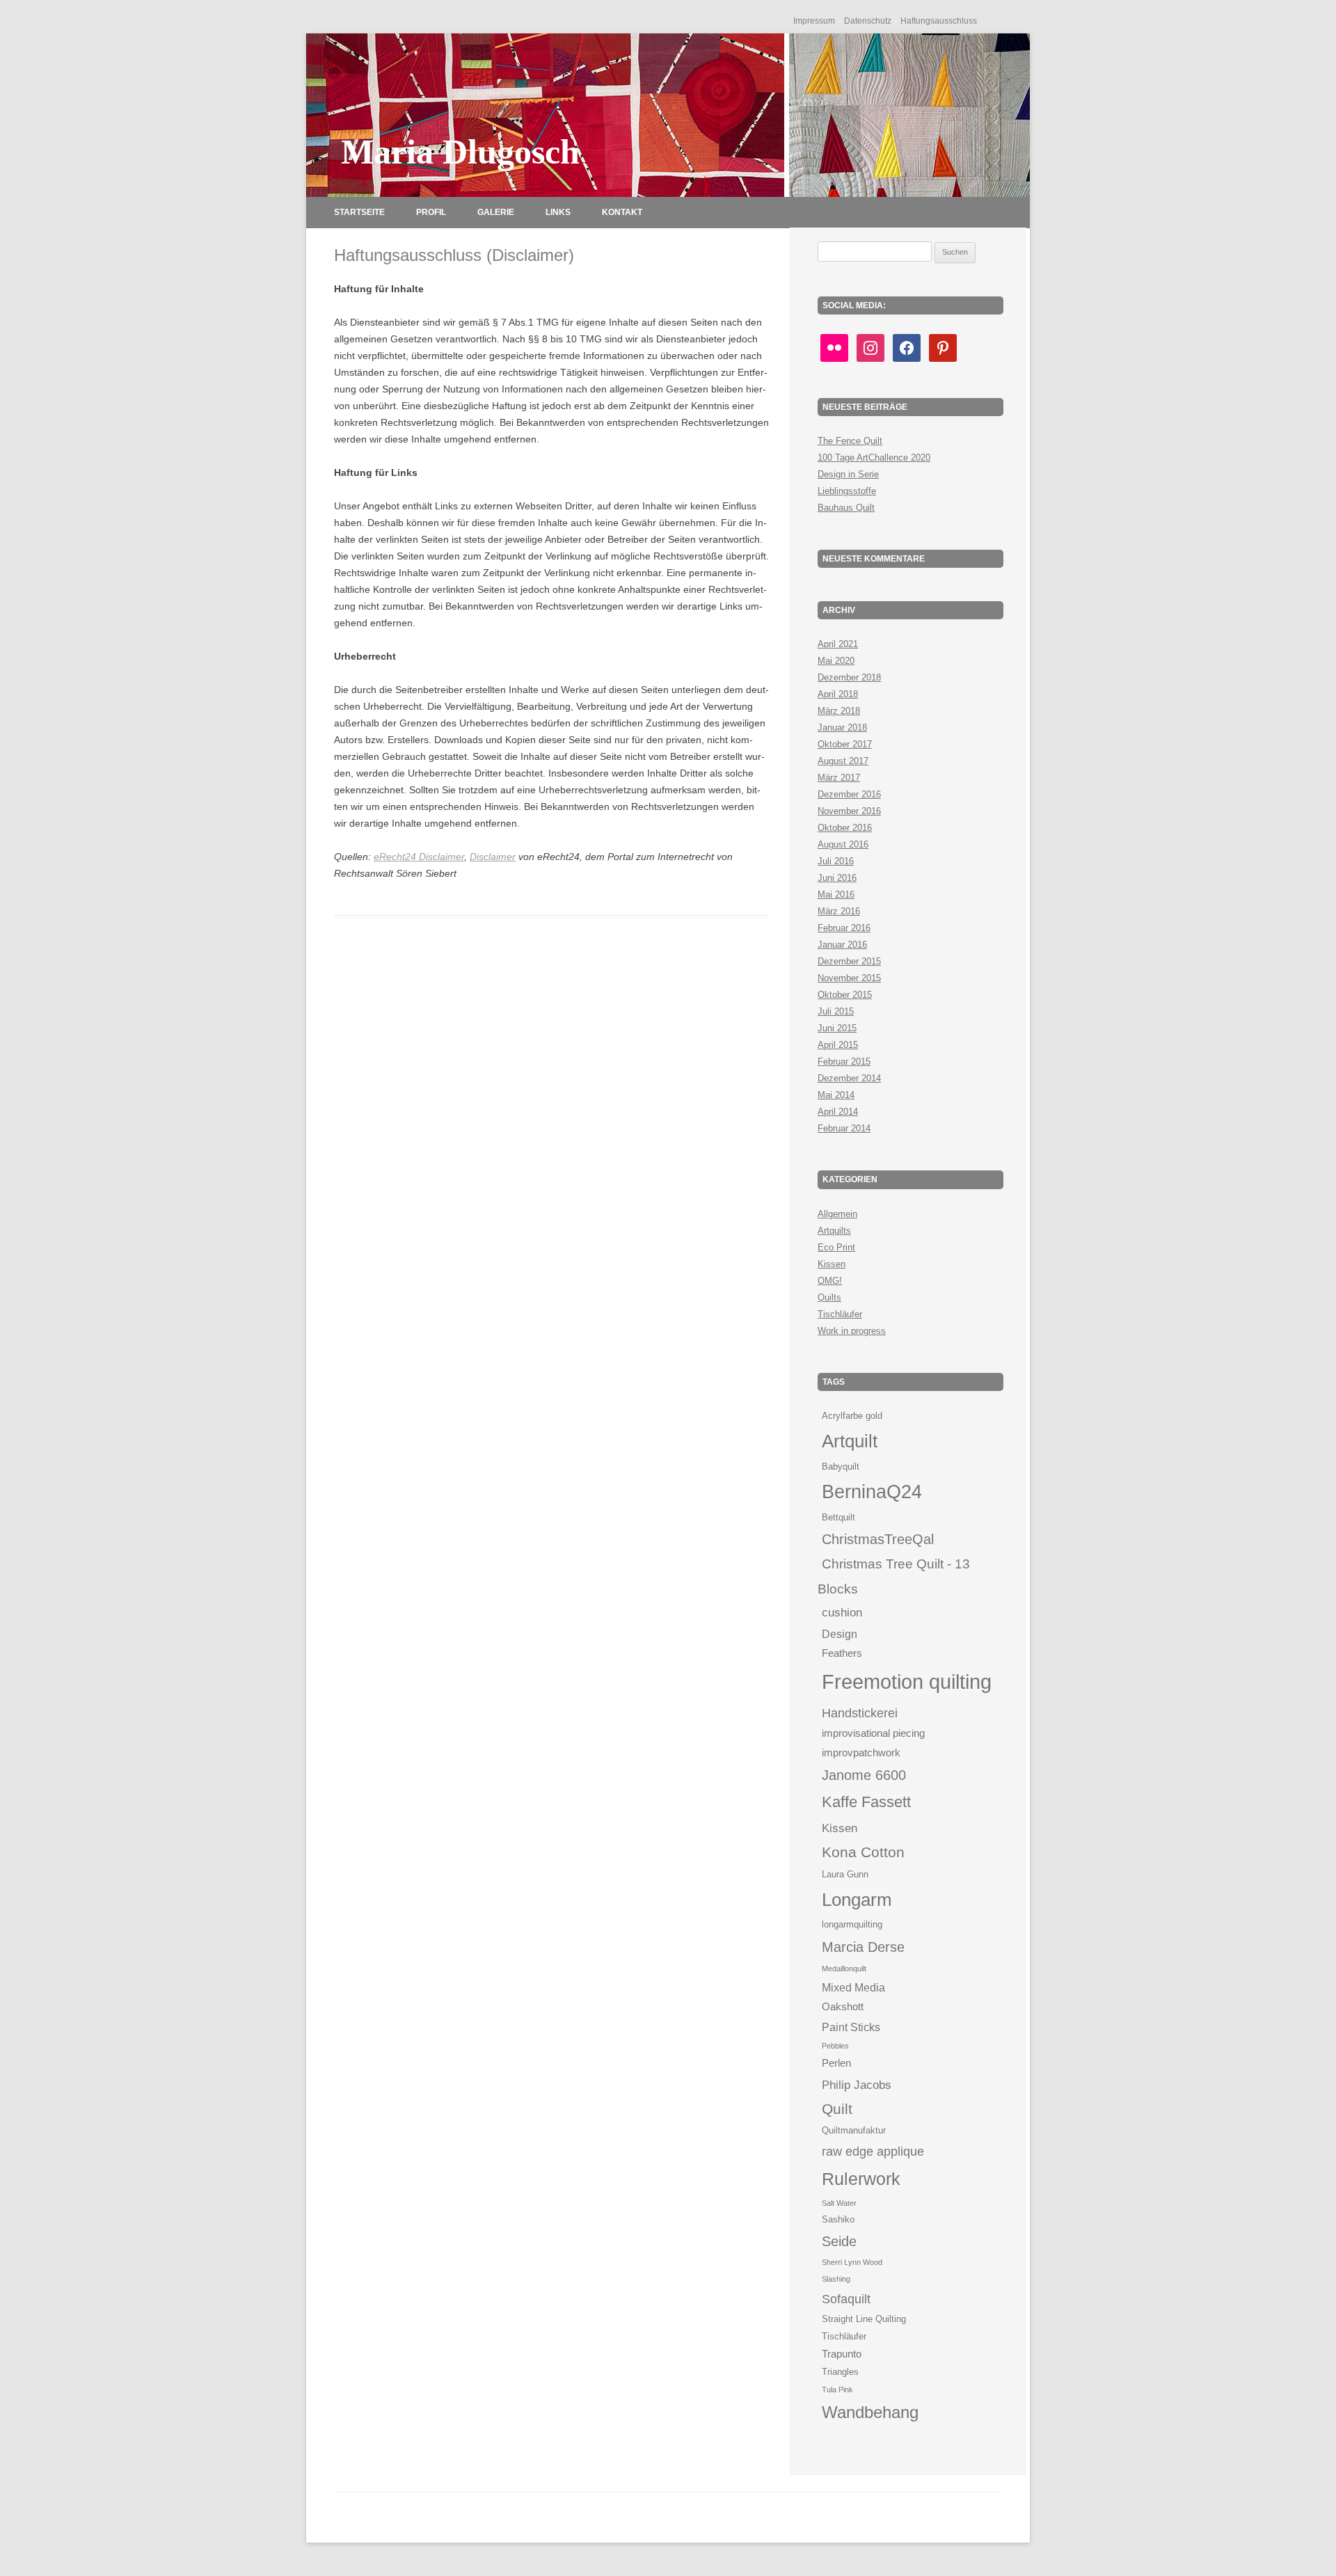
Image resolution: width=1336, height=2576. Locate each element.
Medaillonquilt (844, 1969)
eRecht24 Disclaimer (419, 857)
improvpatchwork (861, 1753)
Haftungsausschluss (939, 21)
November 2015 (849, 978)
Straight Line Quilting (864, 2319)
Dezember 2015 (849, 961)
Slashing (836, 2279)
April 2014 (838, 1112)
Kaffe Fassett (866, 1802)
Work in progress (852, 1331)
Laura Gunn (845, 1874)
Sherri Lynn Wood (852, 2262)
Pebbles (835, 2046)
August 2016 (843, 844)
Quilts (829, 1297)
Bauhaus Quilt (846, 508)
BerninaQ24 (872, 1492)
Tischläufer (840, 1314)
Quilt (837, 2109)
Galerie (496, 212)
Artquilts (834, 1231)
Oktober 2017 (845, 744)
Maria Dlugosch (460, 152)
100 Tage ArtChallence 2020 (874, 458)
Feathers (842, 1653)
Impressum (814, 21)
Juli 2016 (836, 861)
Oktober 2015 (845, 995)
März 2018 (839, 711)
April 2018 (838, 694)
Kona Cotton (863, 1852)
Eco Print (836, 1247)
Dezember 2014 (849, 1078)
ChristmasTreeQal (878, 1539)
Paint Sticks (851, 2027)
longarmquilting (852, 1924)
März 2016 (839, 911)
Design (840, 1634)
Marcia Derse (863, 1947)
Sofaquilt (846, 2299)
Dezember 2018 (849, 677)
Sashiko (838, 2219)
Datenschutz (868, 21)
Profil (431, 212)
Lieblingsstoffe (847, 491)
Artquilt (850, 1441)
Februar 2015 (844, 1062)
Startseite (359, 212)
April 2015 (838, 1045)
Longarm (857, 1900)
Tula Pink (837, 2390)
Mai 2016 (836, 895)
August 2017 (843, 761)
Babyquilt (841, 1466)
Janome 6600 (864, 1775)
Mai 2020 (836, 661)
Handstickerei (860, 1713)
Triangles (840, 2372)
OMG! (830, 1281)
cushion (842, 1612)
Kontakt (622, 212)
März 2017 (839, 778)
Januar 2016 (842, 945)
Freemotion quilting (907, 1681)
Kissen (832, 1264)
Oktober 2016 (845, 828)
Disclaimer (493, 857)
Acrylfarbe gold (852, 1416)
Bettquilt (838, 1517)
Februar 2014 (844, 1128)
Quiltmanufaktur (854, 2130)
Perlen (836, 2063)
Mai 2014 (836, 1095)
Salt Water (839, 2203)
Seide (839, 2241)
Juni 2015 (837, 1028)
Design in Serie (848, 474)
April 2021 (838, 644)
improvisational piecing (873, 1733)
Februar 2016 (844, 928)
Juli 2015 (836, 1011)
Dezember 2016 (849, 794)
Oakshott (843, 2007)
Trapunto (842, 2354)
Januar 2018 (842, 728)
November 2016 (849, 811)
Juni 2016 (837, 878)
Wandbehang (870, 2412)
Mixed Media (853, 1987)
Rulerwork (861, 2179)
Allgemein (837, 1214)
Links (558, 212)
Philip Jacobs (857, 2085)
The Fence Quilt (850, 441)
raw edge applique (873, 2151)
